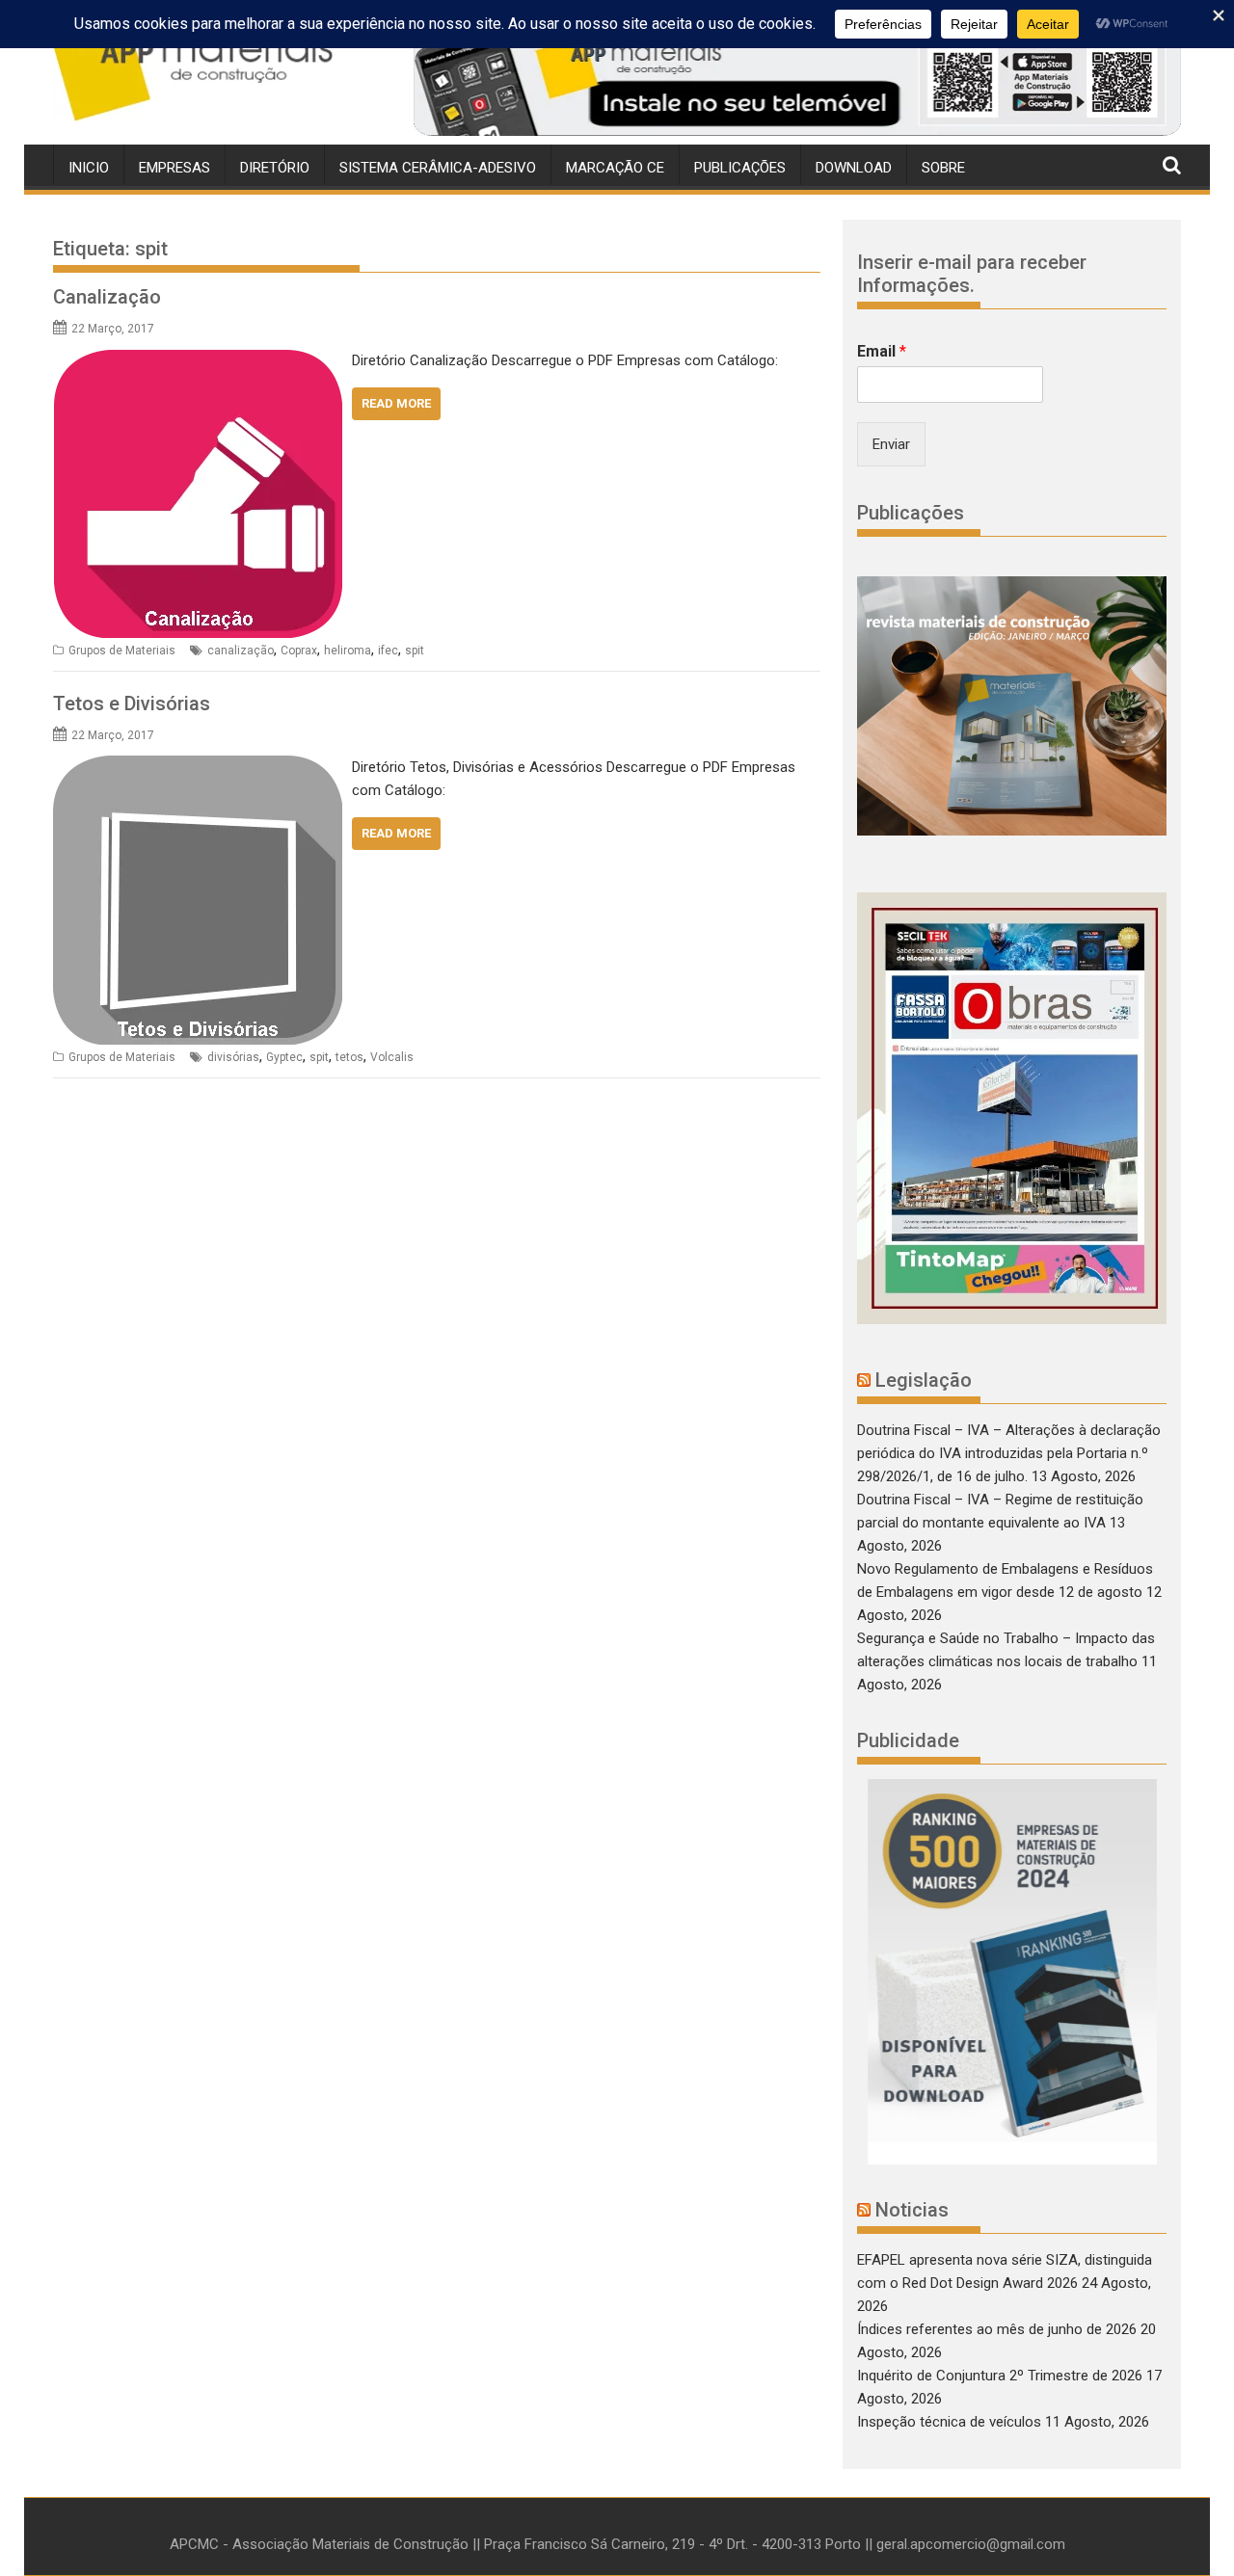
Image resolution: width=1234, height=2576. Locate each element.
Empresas (174, 168)
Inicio (89, 168)
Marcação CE (615, 168)
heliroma (348, 651)
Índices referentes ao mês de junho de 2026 (997, 2329)
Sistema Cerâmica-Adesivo (438, 168)
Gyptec (284, 1057)
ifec (388, 651)
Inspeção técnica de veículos (949, 2422)
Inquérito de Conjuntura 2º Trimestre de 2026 (1000, 2376)
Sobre (943, 168)
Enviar (891, 444)
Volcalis (392, 1057)
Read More (396, 403)
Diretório (275, 168)
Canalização (107, 297)
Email (882, 351)
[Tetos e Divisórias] (198, 767)
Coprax (299, 651)
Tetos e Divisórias (132, 704)
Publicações (740, 168)
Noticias (912, 2210)
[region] (797, 80)
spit (415, 651)
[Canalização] (198, 360)
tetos (349, 1057)
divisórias (233, 1057)
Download (854, 168)
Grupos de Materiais (122, 651)
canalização (241, 651)
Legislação (924, 1380)
